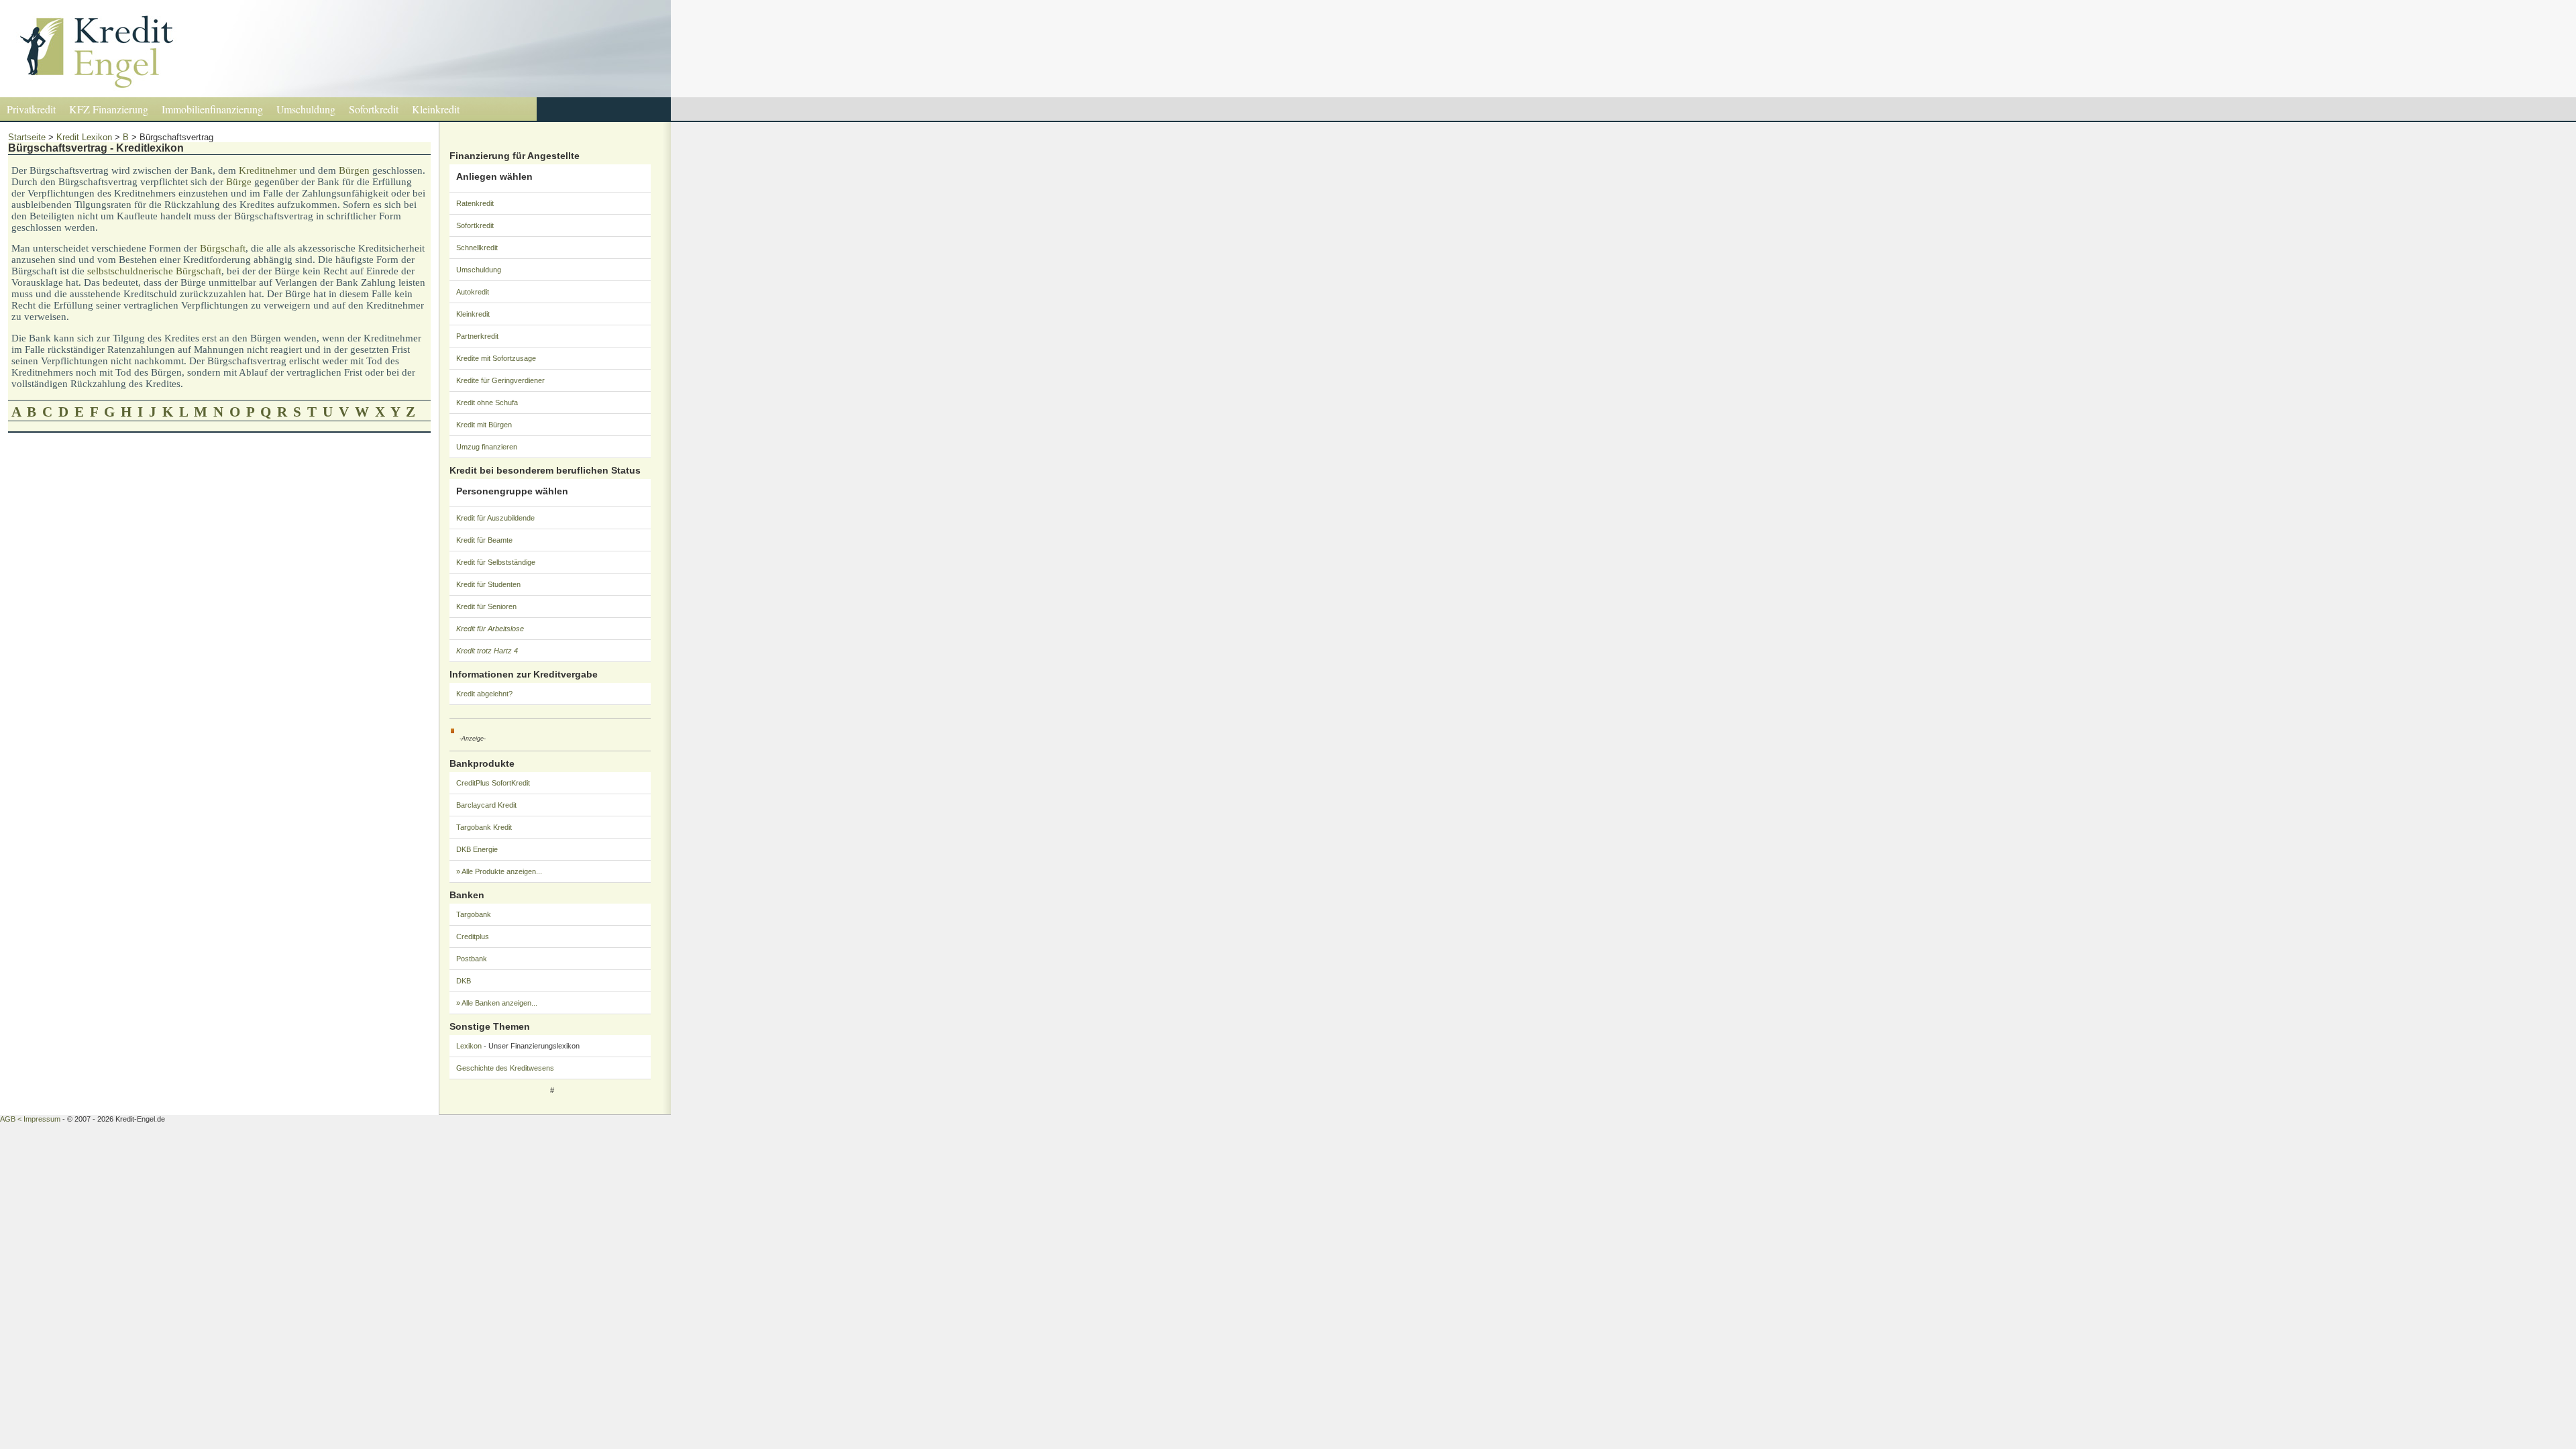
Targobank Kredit (484, 827)
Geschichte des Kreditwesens (505, 1068)
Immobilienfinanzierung (212, 109)
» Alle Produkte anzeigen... (499, 871)
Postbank (472, 959)
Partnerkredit (477, 336)
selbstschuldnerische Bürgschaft (154, 271)
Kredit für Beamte (484, 540)
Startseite (27, 137)
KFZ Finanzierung (109, 109)
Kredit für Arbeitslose (490, 629)
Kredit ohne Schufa (487, 402)
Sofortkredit (374, 109)
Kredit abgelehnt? (484, 694)
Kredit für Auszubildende (495, 518)
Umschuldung (306, 109)
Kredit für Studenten (488, 584)
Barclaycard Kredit (486, 805)
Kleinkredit (436, 109)
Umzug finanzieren (487, 447)
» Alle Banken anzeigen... (497, 1003)
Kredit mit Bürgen (484, 425)
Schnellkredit (477, 248)
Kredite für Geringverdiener (500, 380)
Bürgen (354, 170)
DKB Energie (477, 849)
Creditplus (473, 936)
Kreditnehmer (268, 170)
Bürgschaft (223, 248)
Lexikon (469, 1046)
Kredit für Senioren (486, 606)
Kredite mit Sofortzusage (496, 358)
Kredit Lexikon (84, 137)
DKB (464, 981)
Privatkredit (31, 109)
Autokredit (473, 292)
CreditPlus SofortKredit (493, 783)
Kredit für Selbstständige (496, 562)
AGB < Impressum (30, 1119)
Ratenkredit (475, 203)
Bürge (239, 182)
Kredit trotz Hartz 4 (487, 651)
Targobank (474, 914)
